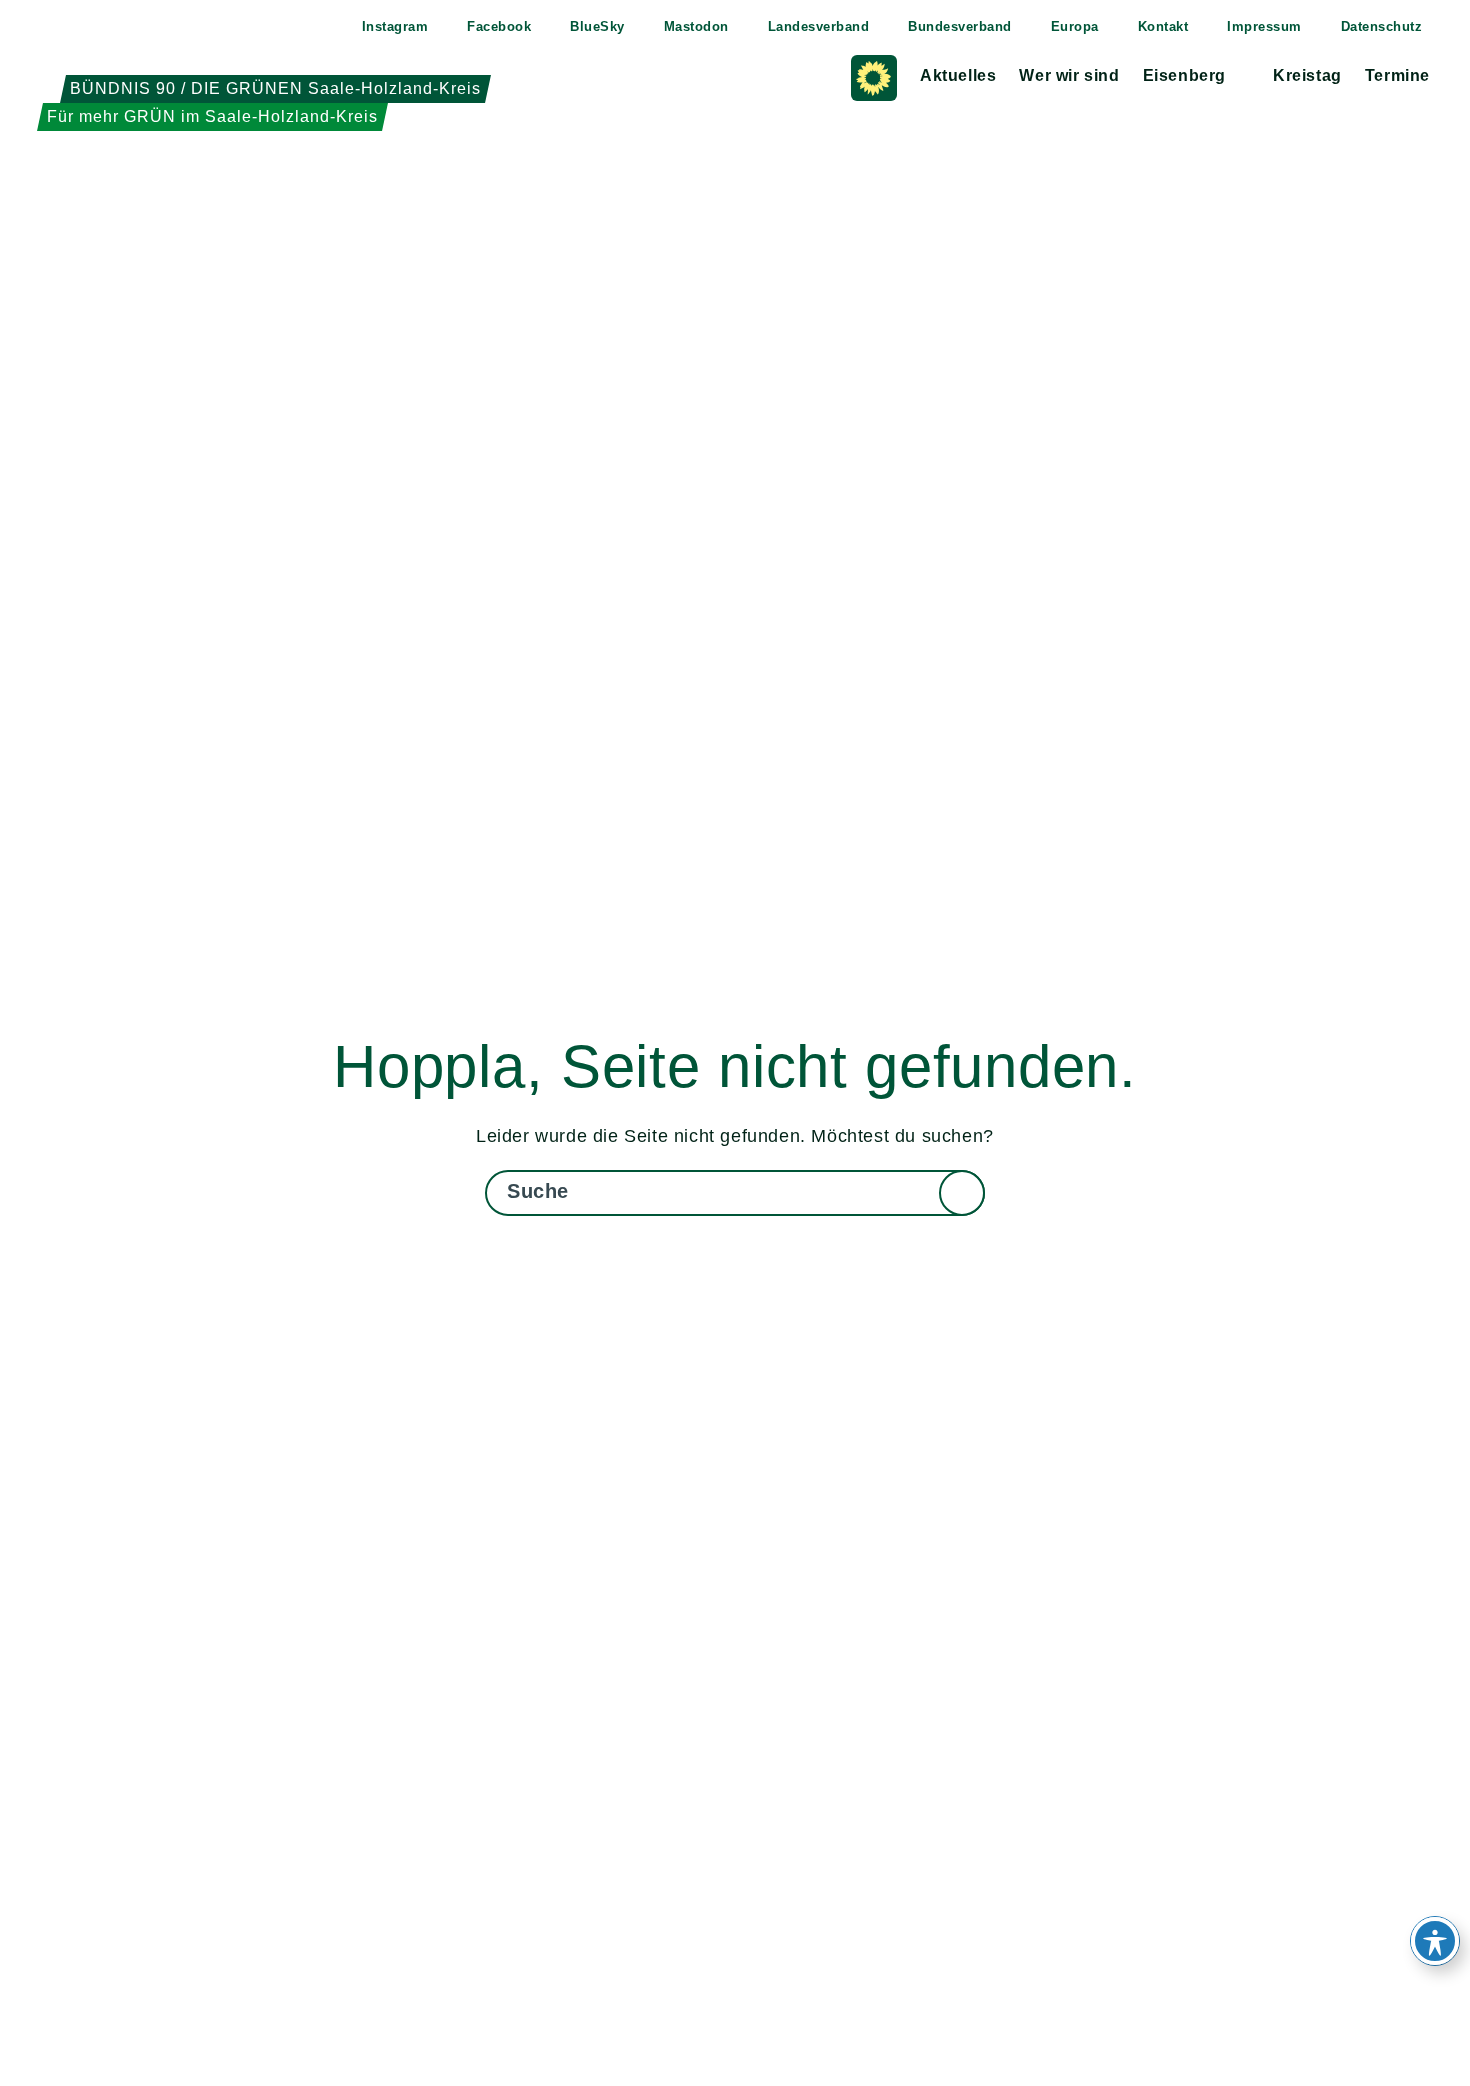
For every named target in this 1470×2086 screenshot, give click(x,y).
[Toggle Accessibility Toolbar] (1435, 1941)
